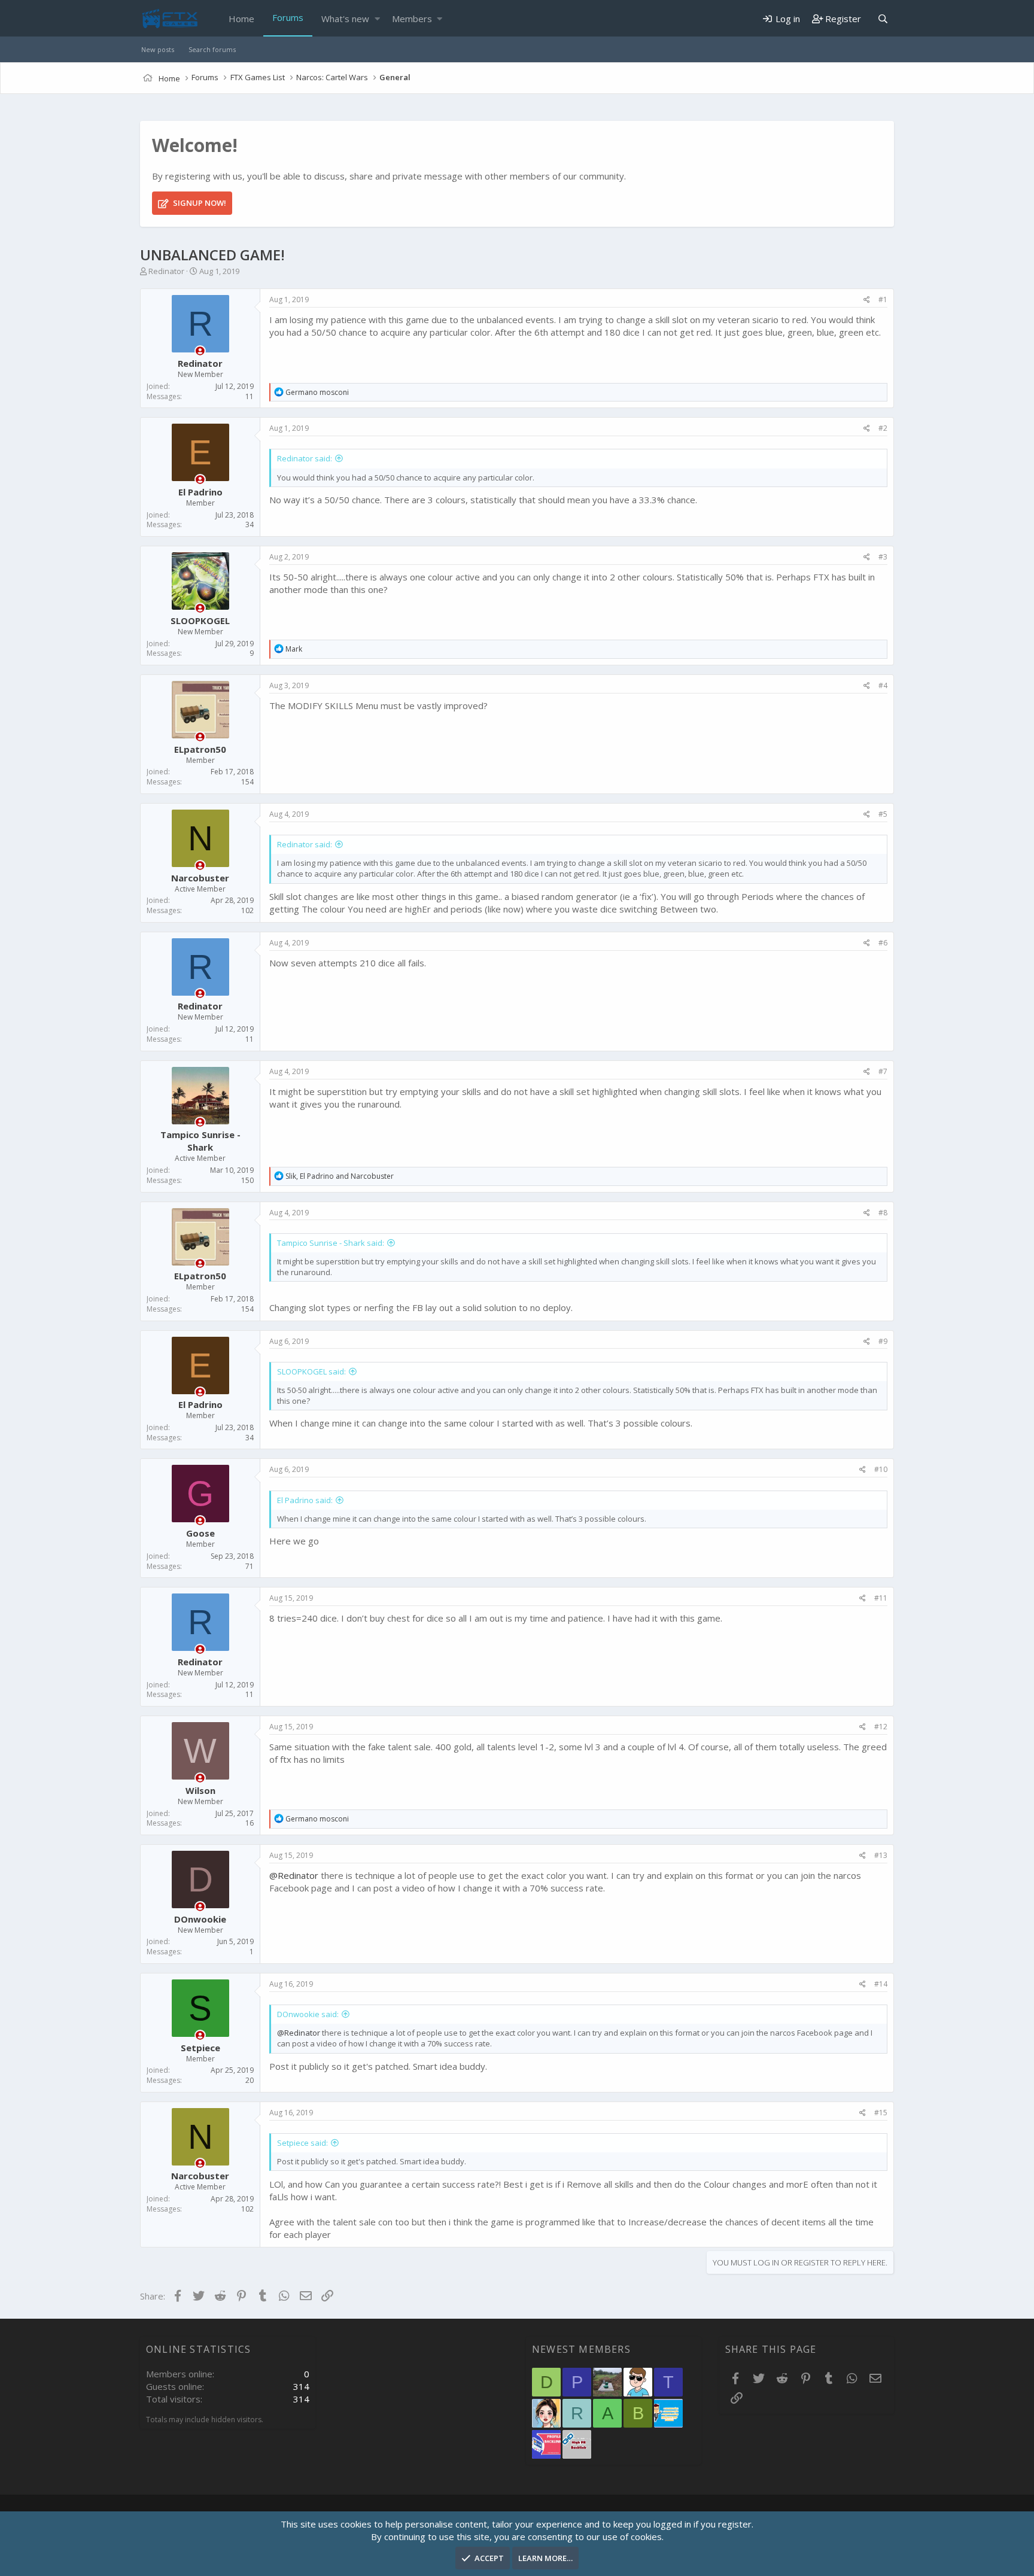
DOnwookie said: (308, 2014)
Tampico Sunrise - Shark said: (331, 1243)
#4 (883, 685)
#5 (883, 814)
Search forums (212, 49)
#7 (883, 1071)
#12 (881, 1727)
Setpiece (200, 2048)
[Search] (883, 19)
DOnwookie (200, 1919)
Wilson (200, 1790)
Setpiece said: (302, 2143)
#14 (881, 1984)
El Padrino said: (305, 1500)
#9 (883, 1341)
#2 (883, 428)
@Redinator (294, 1875)
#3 (883, 557)
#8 (883, 1213)
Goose (200, 1533)
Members (412, 19)
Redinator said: (305, 458)
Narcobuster (200, 878)
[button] (377, 19)
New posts (158, 49)
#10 (881, 1469)
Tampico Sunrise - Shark (200, 1141)
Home (241, 19)
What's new (345, 19)
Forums (288, 17)
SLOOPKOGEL (200, 621)
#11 (881, 1598)
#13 (881, 1855)
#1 (883, 299)
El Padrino (200, 492)
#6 (883, 943)
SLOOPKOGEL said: (311, 1371)
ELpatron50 (200, 749)
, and (340, 1176)
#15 (881, 2113)
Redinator (166, 271)
